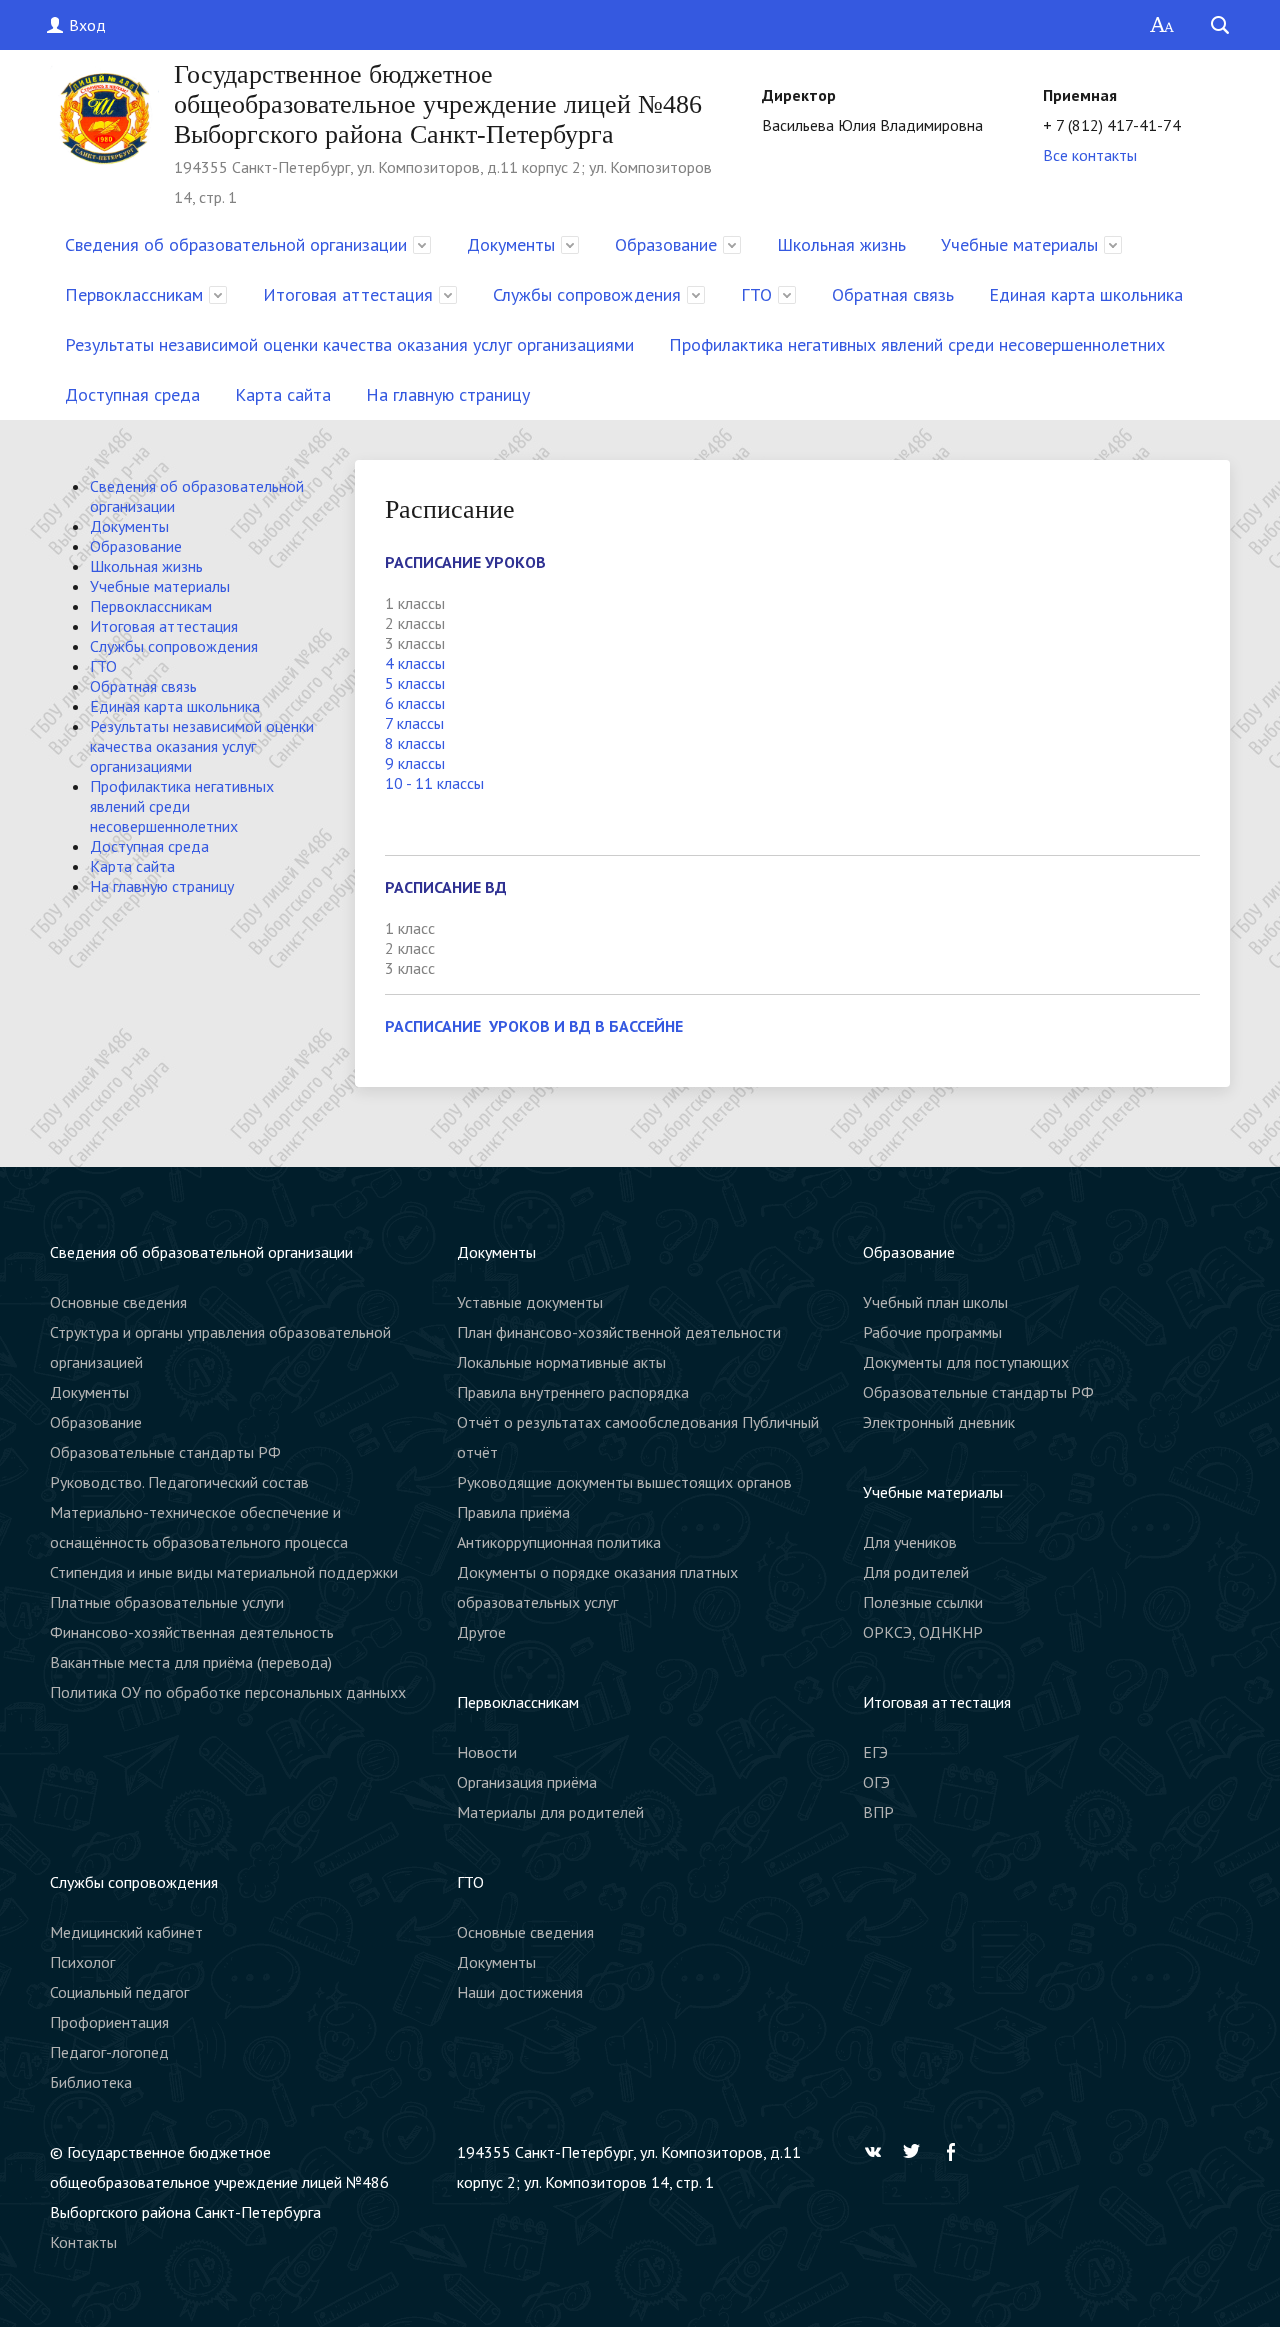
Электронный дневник (939, 1422)
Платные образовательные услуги (167, 1602)
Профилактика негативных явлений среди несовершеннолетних (917, 344)
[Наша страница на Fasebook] (956, 2152)
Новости (487, 1752)
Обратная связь (893, 294)
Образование (666, 244)
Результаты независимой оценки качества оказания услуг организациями (349, 344)
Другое (481, 1632)
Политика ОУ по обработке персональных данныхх (228, 1692)
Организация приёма (527, 1782)
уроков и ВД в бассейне (584, 1026)
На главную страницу (448, 394)
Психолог (82, 1962)
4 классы (415, 663)
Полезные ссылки (923, 1602)
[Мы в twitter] (917, 2152)
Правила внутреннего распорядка (573, 1392)
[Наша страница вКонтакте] (878, 2152)
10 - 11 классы (434, 783)
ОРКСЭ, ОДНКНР (923, 1632)
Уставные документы (530, 1302)
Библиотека (91, 2082)
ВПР (878, 1812)
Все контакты (1090, 155)
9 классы (415, 763)
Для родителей (916, 1572)
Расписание (435, 1026)
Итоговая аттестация (348, 294)
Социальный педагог (119, 1992)
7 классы (414, 723)
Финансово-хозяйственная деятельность (192, 1632)
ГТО (756, 294)
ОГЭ (876, 1782)
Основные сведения (118, 1302)
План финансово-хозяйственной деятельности (619, 1332)
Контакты (83, 2242)
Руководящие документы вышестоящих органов (624, 1482)
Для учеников (910, 1542)
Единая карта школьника (1086, 294)
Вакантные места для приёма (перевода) (191, 1662)
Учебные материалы (1019, 244)
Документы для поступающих (966, 1362)
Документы (511, 244)
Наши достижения (520, 1992)
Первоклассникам (134, 294)
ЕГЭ (875, 1752)
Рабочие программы (932, 1332)
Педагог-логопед (109, 2052)
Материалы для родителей (550, 1812)
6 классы (415, 703)
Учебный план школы (935, 1302)
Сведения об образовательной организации (236, 244)
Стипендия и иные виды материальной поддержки (224, 1572)
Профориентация (109, 2022)
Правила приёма (513, 1512)
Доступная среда (132, 394)
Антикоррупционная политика (559, 1542)
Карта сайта (283, 394)
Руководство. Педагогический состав (179, 1482)
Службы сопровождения (587, 294)
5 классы (415, 683)
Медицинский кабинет (126, 1932)
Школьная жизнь (841, 244)
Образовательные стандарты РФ (165, 1452)
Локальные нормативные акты (561, 1362)
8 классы (415, 743)
